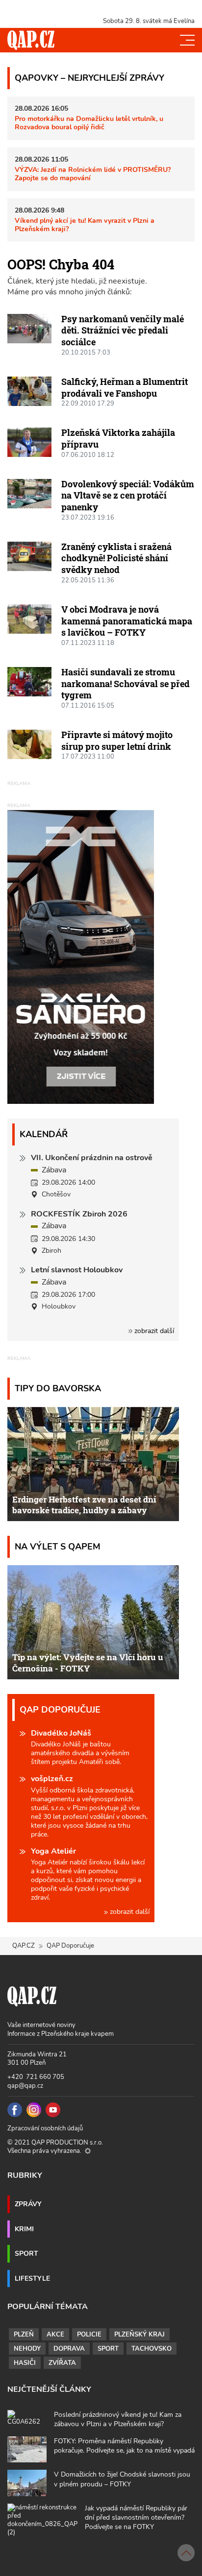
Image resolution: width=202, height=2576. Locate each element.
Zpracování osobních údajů (45, 2128)
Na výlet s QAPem (58, 1546)
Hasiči (25, 2363)
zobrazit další (153, 1331)
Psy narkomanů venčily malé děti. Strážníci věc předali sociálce (123, 330)
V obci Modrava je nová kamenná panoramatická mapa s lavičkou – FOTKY (127, 621)
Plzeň (24, 2335)
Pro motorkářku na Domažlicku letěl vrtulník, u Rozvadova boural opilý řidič (89, 123)
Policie (89, 2335)
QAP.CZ (24, 1946)
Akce (55, 2335)
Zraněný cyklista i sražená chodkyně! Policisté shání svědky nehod (116, 558)
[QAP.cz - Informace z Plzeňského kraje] (31, 40)
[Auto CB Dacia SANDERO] (81, 956)
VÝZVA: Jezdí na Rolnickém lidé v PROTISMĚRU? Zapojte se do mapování (93, 174)
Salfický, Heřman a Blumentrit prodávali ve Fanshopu (125, 387)
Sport (26, 2253)
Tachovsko (151, 2349)
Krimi (24, 2229)
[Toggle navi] (187, 40)
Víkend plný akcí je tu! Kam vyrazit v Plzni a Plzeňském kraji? (85, 225)
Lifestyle (32, 2278)
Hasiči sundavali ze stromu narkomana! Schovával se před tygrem (126, 683)
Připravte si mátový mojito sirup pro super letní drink (117, 740)
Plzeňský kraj (139, 2335)
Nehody (27, 2349)
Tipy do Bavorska (58, 1388)
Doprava (69, 2349)
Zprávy (28, 2204)
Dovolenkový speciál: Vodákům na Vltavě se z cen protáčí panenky (128, 495)
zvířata (62, 2363)
